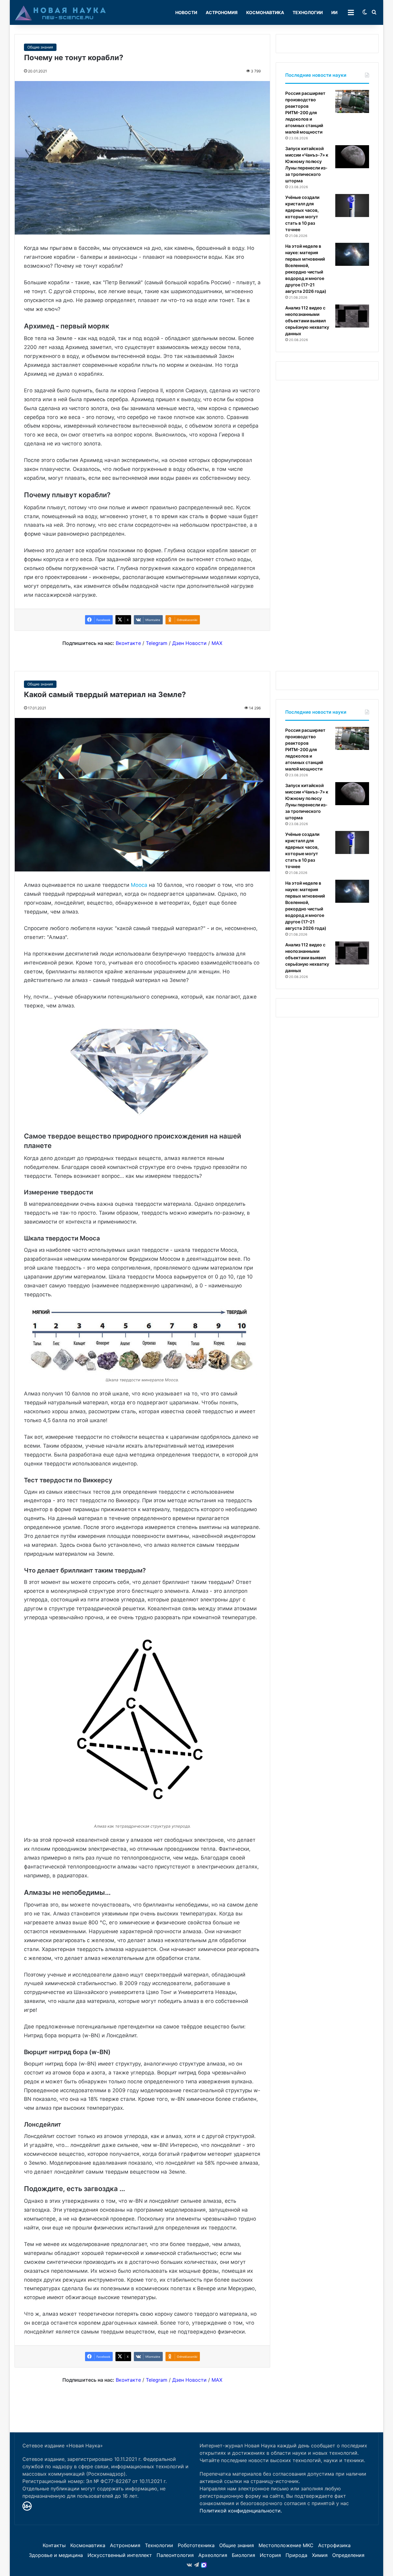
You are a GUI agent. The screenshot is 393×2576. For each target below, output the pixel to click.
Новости (186, 12)
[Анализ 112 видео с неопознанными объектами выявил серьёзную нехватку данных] (352, 316)
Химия (320, 2555)
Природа (296, 2555)
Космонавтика (265, 12)
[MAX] (204, 2565)
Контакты (54, 2545)
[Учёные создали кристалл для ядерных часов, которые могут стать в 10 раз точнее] (352, 206)
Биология (243, 2555)
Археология (213, 2555)
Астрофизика (334, 2545)
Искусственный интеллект (120, 2555)
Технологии (308, 12)
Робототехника (196, 2545)
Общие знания (40, 47)
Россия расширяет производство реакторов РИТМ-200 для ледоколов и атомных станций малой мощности (305, 113)
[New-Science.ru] (60, 13)
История (270, 2555)
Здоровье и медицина (56, 2555)
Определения (348, 2555)
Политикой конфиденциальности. (241, 2511)
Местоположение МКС (286, 2545)
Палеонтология (175, 2555)
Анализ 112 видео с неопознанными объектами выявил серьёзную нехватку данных (307, 321)
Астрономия (222, 12)
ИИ (334, 12)
